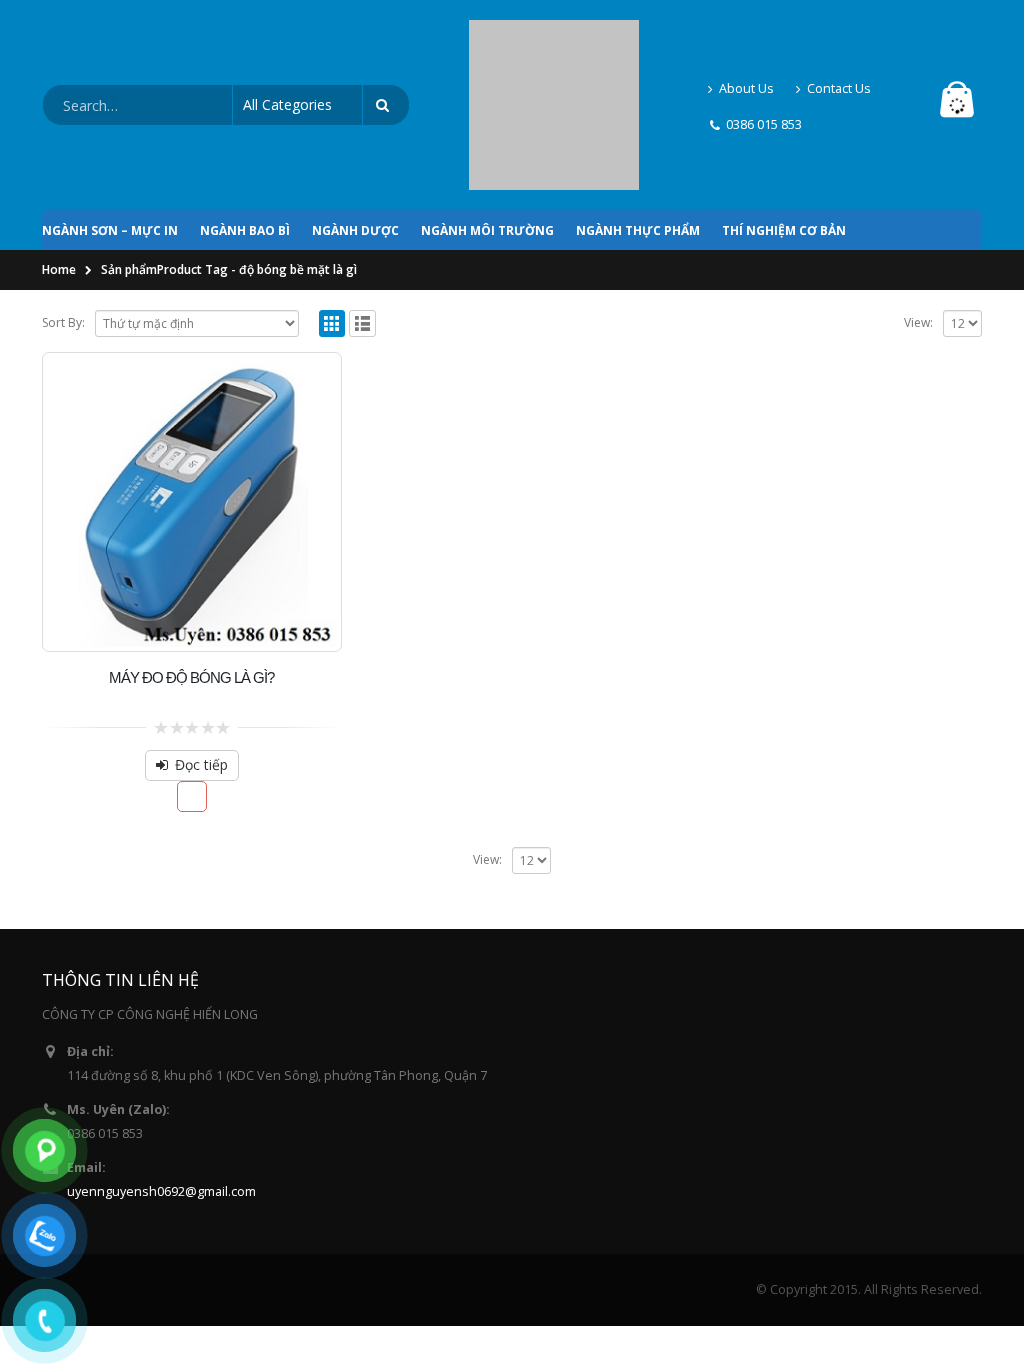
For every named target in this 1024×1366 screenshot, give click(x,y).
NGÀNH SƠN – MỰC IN (110, 139)
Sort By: (63, 231)
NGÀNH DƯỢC (355, 139)
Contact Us (839, 42)
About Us (746, 42)
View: (918, 231)
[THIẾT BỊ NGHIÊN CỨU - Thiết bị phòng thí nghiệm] (554, 59)
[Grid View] (332, 232)
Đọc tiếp (201, 673)
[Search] (386, 60)
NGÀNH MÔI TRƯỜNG (487, 139)
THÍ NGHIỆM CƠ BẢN (784, 139)
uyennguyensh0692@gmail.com (161, 1100)
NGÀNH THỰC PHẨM (638, 139)
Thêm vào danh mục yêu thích (192, 705)
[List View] (362, 232)
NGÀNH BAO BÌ (245, 139)
